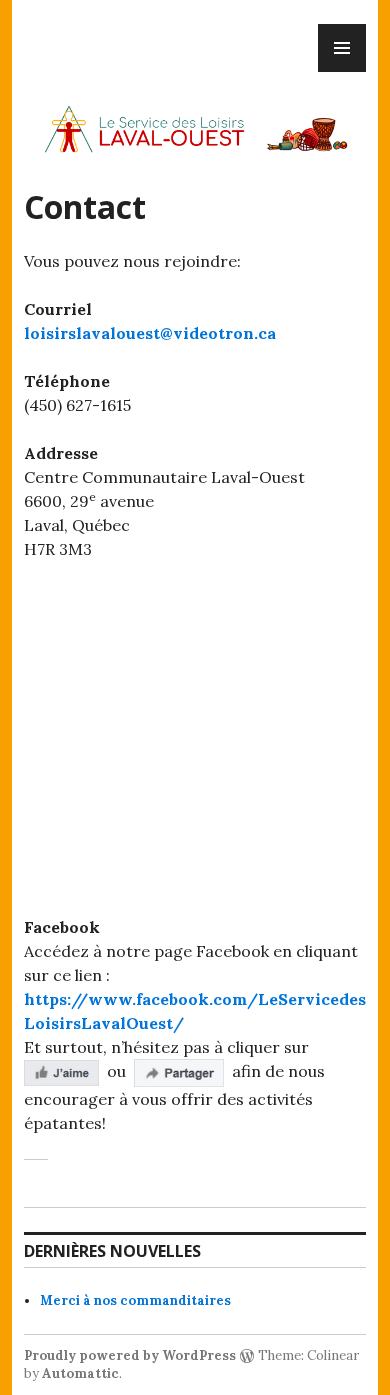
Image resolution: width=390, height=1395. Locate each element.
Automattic (80, 1373)
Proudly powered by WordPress (130, 1355)
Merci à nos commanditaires (135, 1300)
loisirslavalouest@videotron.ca (150, 333)
